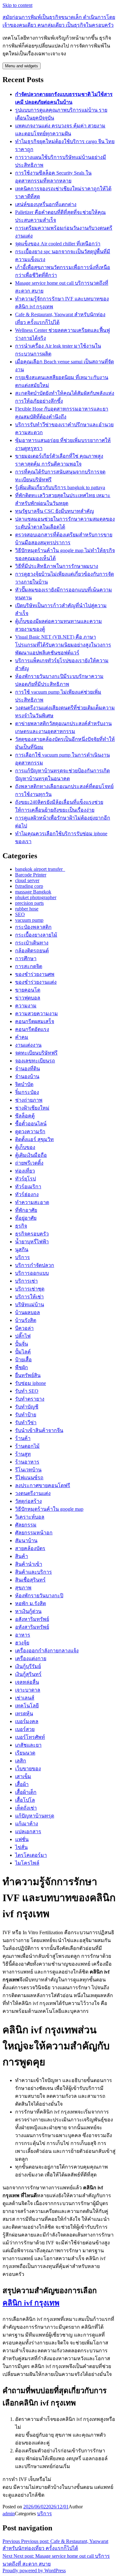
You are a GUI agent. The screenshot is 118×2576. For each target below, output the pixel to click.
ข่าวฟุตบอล (28, 998)
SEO (20, 914)
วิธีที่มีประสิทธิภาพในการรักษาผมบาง (57, 566)
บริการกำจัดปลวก (35, 1265)
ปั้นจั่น (22, 1344)
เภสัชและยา (28, 1745)
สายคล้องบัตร (30, 1548)
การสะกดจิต (29, 966)
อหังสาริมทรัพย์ (32, 1627)
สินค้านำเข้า (29, 1564)
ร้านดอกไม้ (27, 1446)
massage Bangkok (33, 892)
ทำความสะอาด (32, 1202)
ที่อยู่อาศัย (26, 1218)
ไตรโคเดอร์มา (31, 1855)
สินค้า (22, 1556)
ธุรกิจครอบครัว (32, 1234)
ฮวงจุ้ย (22, 1643)
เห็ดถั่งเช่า (26, 1808)
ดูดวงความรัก (30, 1131)
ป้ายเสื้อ (23, 1360)
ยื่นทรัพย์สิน (28, 1375)
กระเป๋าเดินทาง (32, 943)
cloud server (27, 880)
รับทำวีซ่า (26, 1422)
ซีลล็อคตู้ (25, 1116)
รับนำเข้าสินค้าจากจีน (39, 1430)
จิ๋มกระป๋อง (27, 1092)
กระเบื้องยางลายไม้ (36, 935)
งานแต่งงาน (28, 1045)
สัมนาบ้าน (26, 1540)
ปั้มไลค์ (23, 1352)
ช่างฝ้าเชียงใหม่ (32, 1108)
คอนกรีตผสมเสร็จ (35, 1021)
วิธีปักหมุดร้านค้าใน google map (49, 1509)
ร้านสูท (23, 1454)
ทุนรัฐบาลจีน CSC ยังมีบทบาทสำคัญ (55, 511)
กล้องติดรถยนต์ (32, 951)
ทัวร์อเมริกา (28, 1187)
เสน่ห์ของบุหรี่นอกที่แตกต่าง (46, 204)
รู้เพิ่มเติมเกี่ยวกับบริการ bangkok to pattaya (60, 487)
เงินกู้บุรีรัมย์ (28, 1666)
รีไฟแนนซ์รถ (29, 1478)
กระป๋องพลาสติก (33, 927)
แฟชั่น (22, 1839)
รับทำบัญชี (27, 1407)
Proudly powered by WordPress (34, 2570)
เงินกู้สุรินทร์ (28, 1674)
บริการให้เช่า (29, 1297)
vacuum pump (29, 920)
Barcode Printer (31, 875)
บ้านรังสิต (26, 1320)
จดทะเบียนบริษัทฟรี (36, 1053)
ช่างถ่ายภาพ (29, 1100)
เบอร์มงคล (27, 1721)
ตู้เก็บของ (25, 1147)
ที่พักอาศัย (26, 1210)
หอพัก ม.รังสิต (31, 1603)
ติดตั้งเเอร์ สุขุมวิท (34, 1139)
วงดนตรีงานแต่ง (33, 1493)
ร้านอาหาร (27, 1462)
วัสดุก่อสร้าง (28, 1501)
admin (9, 2514)
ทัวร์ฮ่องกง (27, 1194)
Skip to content (17, 5)
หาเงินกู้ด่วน (28, 1611)
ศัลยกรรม (26, 1525)
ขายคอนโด (28, 990)
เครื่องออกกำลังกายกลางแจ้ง (47, 1651)
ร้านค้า (23, 1438)
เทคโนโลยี (27, 1706)
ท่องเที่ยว (25, 1171)
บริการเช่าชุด (30, 1289)
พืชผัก (22, 1367)
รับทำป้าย (26, 1415)
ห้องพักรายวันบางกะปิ (39, 1596)
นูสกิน (22, 1249)
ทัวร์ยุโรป (25, 1179)
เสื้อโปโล (25, 1800)
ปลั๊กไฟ (23, 1336)
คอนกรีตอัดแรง (32, 1029)
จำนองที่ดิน (28, 1069)
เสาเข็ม (23, 1776)
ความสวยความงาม (37, 1014)
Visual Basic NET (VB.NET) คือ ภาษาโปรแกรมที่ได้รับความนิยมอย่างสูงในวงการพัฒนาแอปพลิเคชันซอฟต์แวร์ (63, 645)
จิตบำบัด (24, 1084)
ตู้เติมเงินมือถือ (31, 1155)
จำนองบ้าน (27, 1076)
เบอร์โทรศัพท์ (30, 1737)
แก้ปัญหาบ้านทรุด (35, 1816)
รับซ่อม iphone (31, 1383)
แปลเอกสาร (28, 1831)
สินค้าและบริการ (34, 1572)
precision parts (29, 903)
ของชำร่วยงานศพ (35, 974)
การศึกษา (26, 958)
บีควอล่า (24, 1328)
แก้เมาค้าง (27, 1824)
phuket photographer (36, 897)
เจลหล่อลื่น (27, 1682)
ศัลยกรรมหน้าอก (34, 1533)
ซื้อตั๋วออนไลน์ (31, 1124)
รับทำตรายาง (30, 1399)
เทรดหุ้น (24, 1714)
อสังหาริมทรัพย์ (32, 1619)
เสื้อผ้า (22, 1784)
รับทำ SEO (27, 1391)
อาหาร (23, 1635)
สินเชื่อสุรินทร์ (30, 1580)
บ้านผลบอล (28, 1312)
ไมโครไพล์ (27, 1863)
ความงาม (26, 1006)
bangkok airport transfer (40, 869)
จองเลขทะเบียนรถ (35, 1061)
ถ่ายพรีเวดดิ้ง (29, 1163)
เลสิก (21, 1761)
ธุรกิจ (21, 1226)
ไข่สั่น (21, 1847)
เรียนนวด (25, 1753)
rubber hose (27, 909)
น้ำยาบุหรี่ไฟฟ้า (32, 1242)
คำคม (22, 1037)
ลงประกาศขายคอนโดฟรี (43, 1485)
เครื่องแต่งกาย (31, 1658)
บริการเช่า (26, 1281)
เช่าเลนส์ (25, 1698)
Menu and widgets (22, 66)
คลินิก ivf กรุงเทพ (31, 2303)
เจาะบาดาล (28, 1690)
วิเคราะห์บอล (30, 1517)
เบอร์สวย (25, 1729)
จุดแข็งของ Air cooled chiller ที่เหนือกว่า (58, 244)
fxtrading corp (29, 886)
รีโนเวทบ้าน (28, 1470)
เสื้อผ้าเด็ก (26, 1792)
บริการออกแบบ (32, 1273)
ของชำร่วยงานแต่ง (36, 982)
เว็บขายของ (28, 1769)
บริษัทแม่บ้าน (30, 1305)
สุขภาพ (23, 1588)
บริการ (22, 1257)
